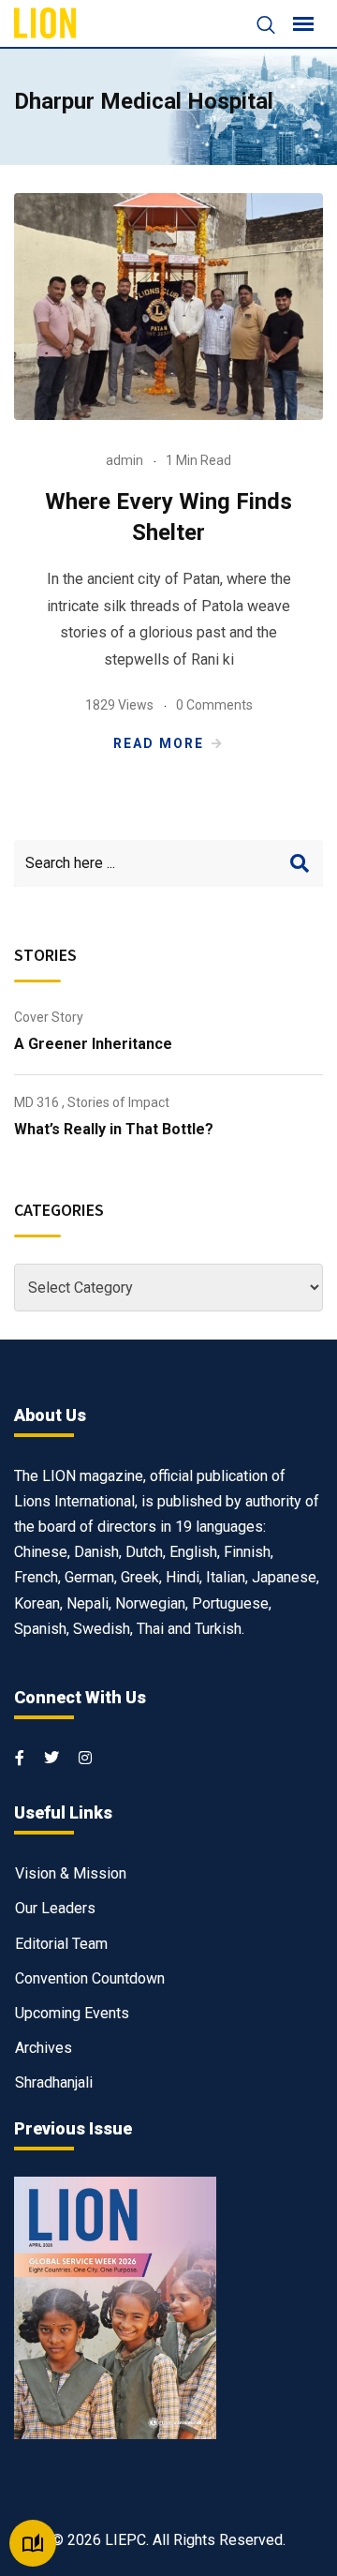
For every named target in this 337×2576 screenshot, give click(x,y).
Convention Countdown (90, 1978)
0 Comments (214, 705)
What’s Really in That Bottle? (114, 1129)
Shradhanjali (54, 2082)
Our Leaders (55, 1908)
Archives (44, 2048)
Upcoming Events (72, 2013)
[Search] (256, 27)
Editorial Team (61, 1944)
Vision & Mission (71, 1873)
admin (125, 460)
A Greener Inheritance (93, 1044)
